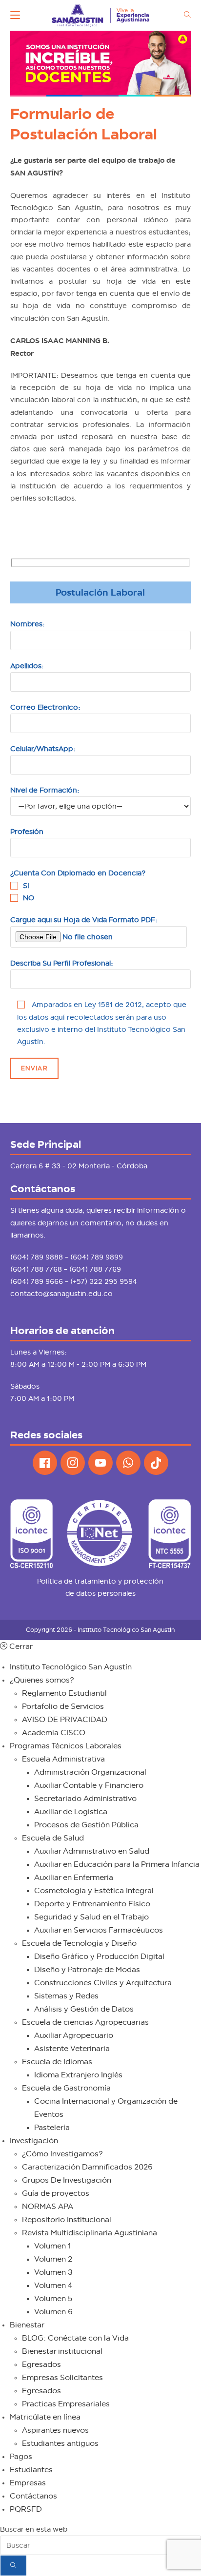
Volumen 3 (53, 2272)
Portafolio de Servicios (63, 1706)
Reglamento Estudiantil (64, 1693)
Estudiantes (31, 2470)
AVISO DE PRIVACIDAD (65, 1720)
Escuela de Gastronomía (66, 2088)
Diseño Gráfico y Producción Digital (99, 1956)
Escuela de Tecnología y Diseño (79, 1943)
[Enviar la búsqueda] (13, 2566)
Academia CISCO (54, 1733)
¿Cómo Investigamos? (62, 2154)
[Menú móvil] (15, 15)
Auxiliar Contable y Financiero (89, 1785)
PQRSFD (26, 2509)
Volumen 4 (53, 2285)
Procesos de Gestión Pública (86, 1825)
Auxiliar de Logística (71, 1812)
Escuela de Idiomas (57, 2062)
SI (26, 886)
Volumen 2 (53, 2259)
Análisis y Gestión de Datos (84, 2009)
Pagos (21, 2457)
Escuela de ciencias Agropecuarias (85, 2022)
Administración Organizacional (90, 1772)
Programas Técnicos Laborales (66, 1746)
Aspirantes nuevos (55, 2430)
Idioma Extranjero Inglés (78, 2075)
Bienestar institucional (62, 2351)
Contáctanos (33, 2496)
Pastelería (52, 2128)
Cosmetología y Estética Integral (94, 1891)
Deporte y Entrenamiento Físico (92, 1904)
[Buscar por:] (184, 15)
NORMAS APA (48, 2207)
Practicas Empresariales (66, 2404)
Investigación (34, 2141)
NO (29, 898)
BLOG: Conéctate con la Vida (75, 2338)
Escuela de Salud (53, 1838)
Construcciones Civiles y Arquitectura (103, 1983)
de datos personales (100, 1593)
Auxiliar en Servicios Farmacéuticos (99, 1930)
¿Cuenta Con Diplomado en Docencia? (78, 873)
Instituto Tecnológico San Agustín (71, 1667)
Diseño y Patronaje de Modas (87, 1970)
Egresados (41, 2364)
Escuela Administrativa (63, 1759)
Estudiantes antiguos (60, 2443)
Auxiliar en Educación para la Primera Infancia (117, 1864)
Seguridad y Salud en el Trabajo (91, 1917)
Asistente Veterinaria (72, 2049)
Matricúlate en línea (45, 2417)
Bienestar (27, 2325)
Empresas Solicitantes (62, 2378)
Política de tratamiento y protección (100, 1581)
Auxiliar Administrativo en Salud (92, 1851)
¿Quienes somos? (42, 1680)
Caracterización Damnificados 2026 (87, 2167)
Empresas (28, 2483)
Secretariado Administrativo (85, 1799)
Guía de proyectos (56, 2193)
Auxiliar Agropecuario (74, 2035)
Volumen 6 (53, 2312)
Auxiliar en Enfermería (74, 1878)
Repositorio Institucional (67, 2220)
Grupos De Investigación (67, 2180)
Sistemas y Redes (66, 1996)
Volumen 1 (53, 2246)
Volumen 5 (53, 2299)
